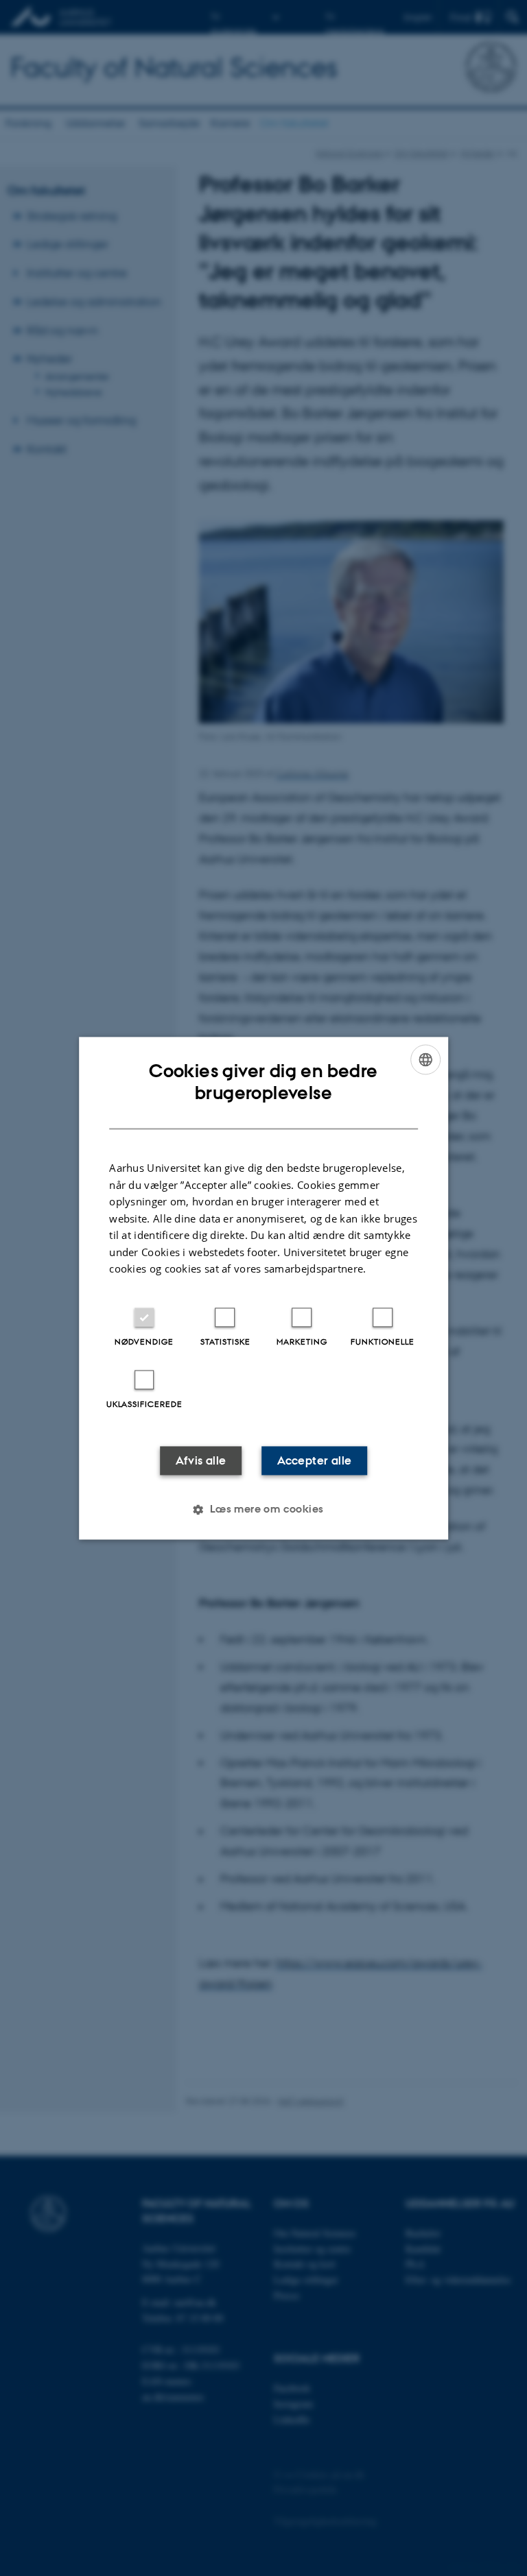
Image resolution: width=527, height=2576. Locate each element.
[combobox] (425, 1059)
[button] (263, 1509)
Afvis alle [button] (201, 1460)
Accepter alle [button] (314, 1460)
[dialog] (263, 1288)
